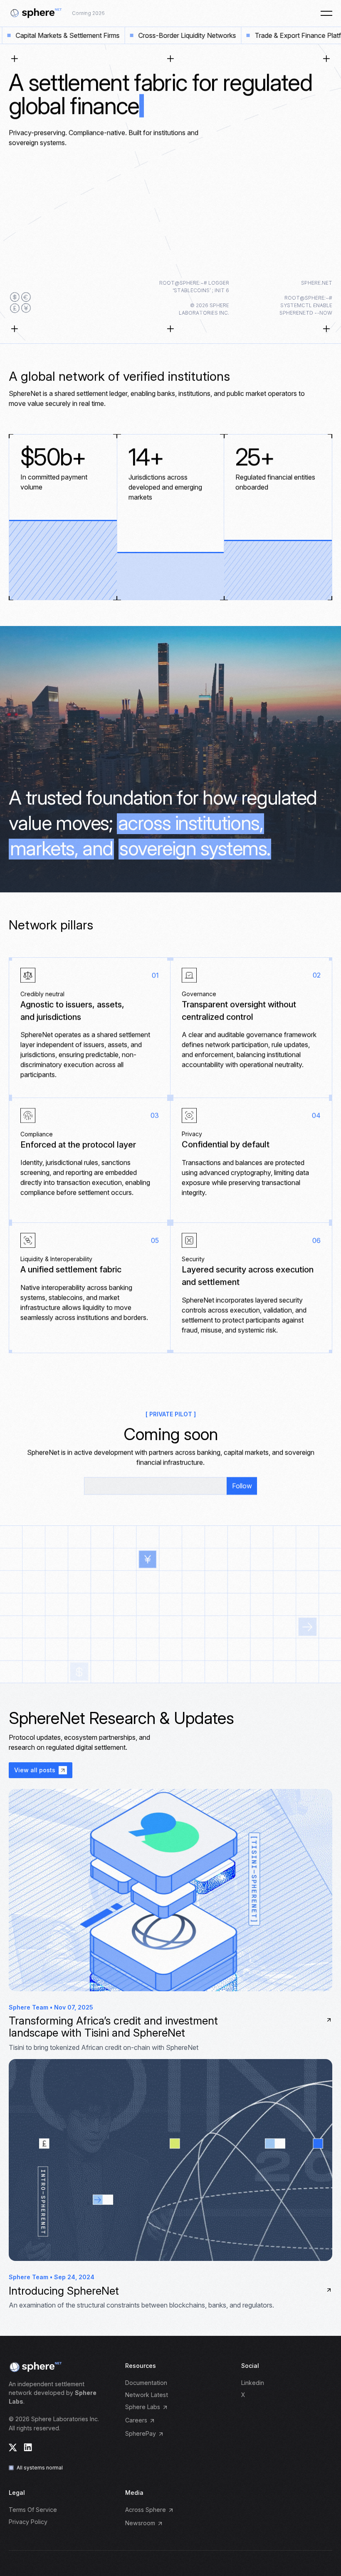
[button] (326, 13)
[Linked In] (28, 2447)
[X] (13, 2448)
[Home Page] (35, 13)
